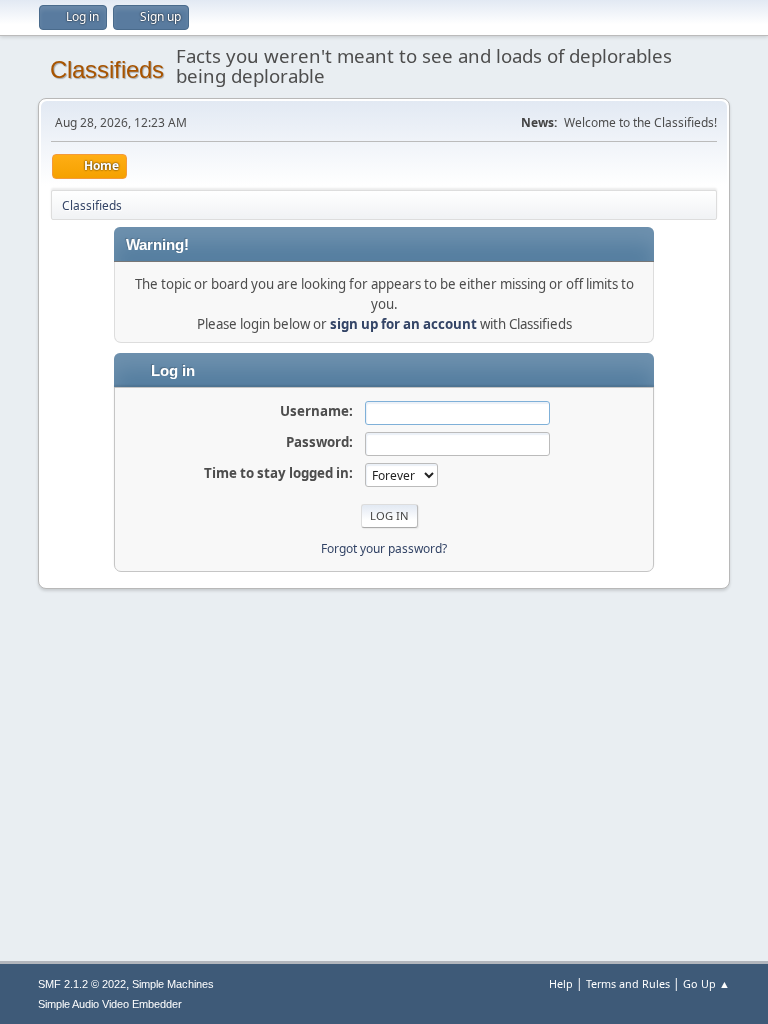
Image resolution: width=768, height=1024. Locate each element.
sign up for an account (403, 324)
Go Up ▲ (706, 983)
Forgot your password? (384, 548)
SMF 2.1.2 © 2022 (82, 984)
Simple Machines (173, 984)
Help (561, 983)
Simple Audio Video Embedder (110, 1004)
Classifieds (107, 69)
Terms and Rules (628, 983)
